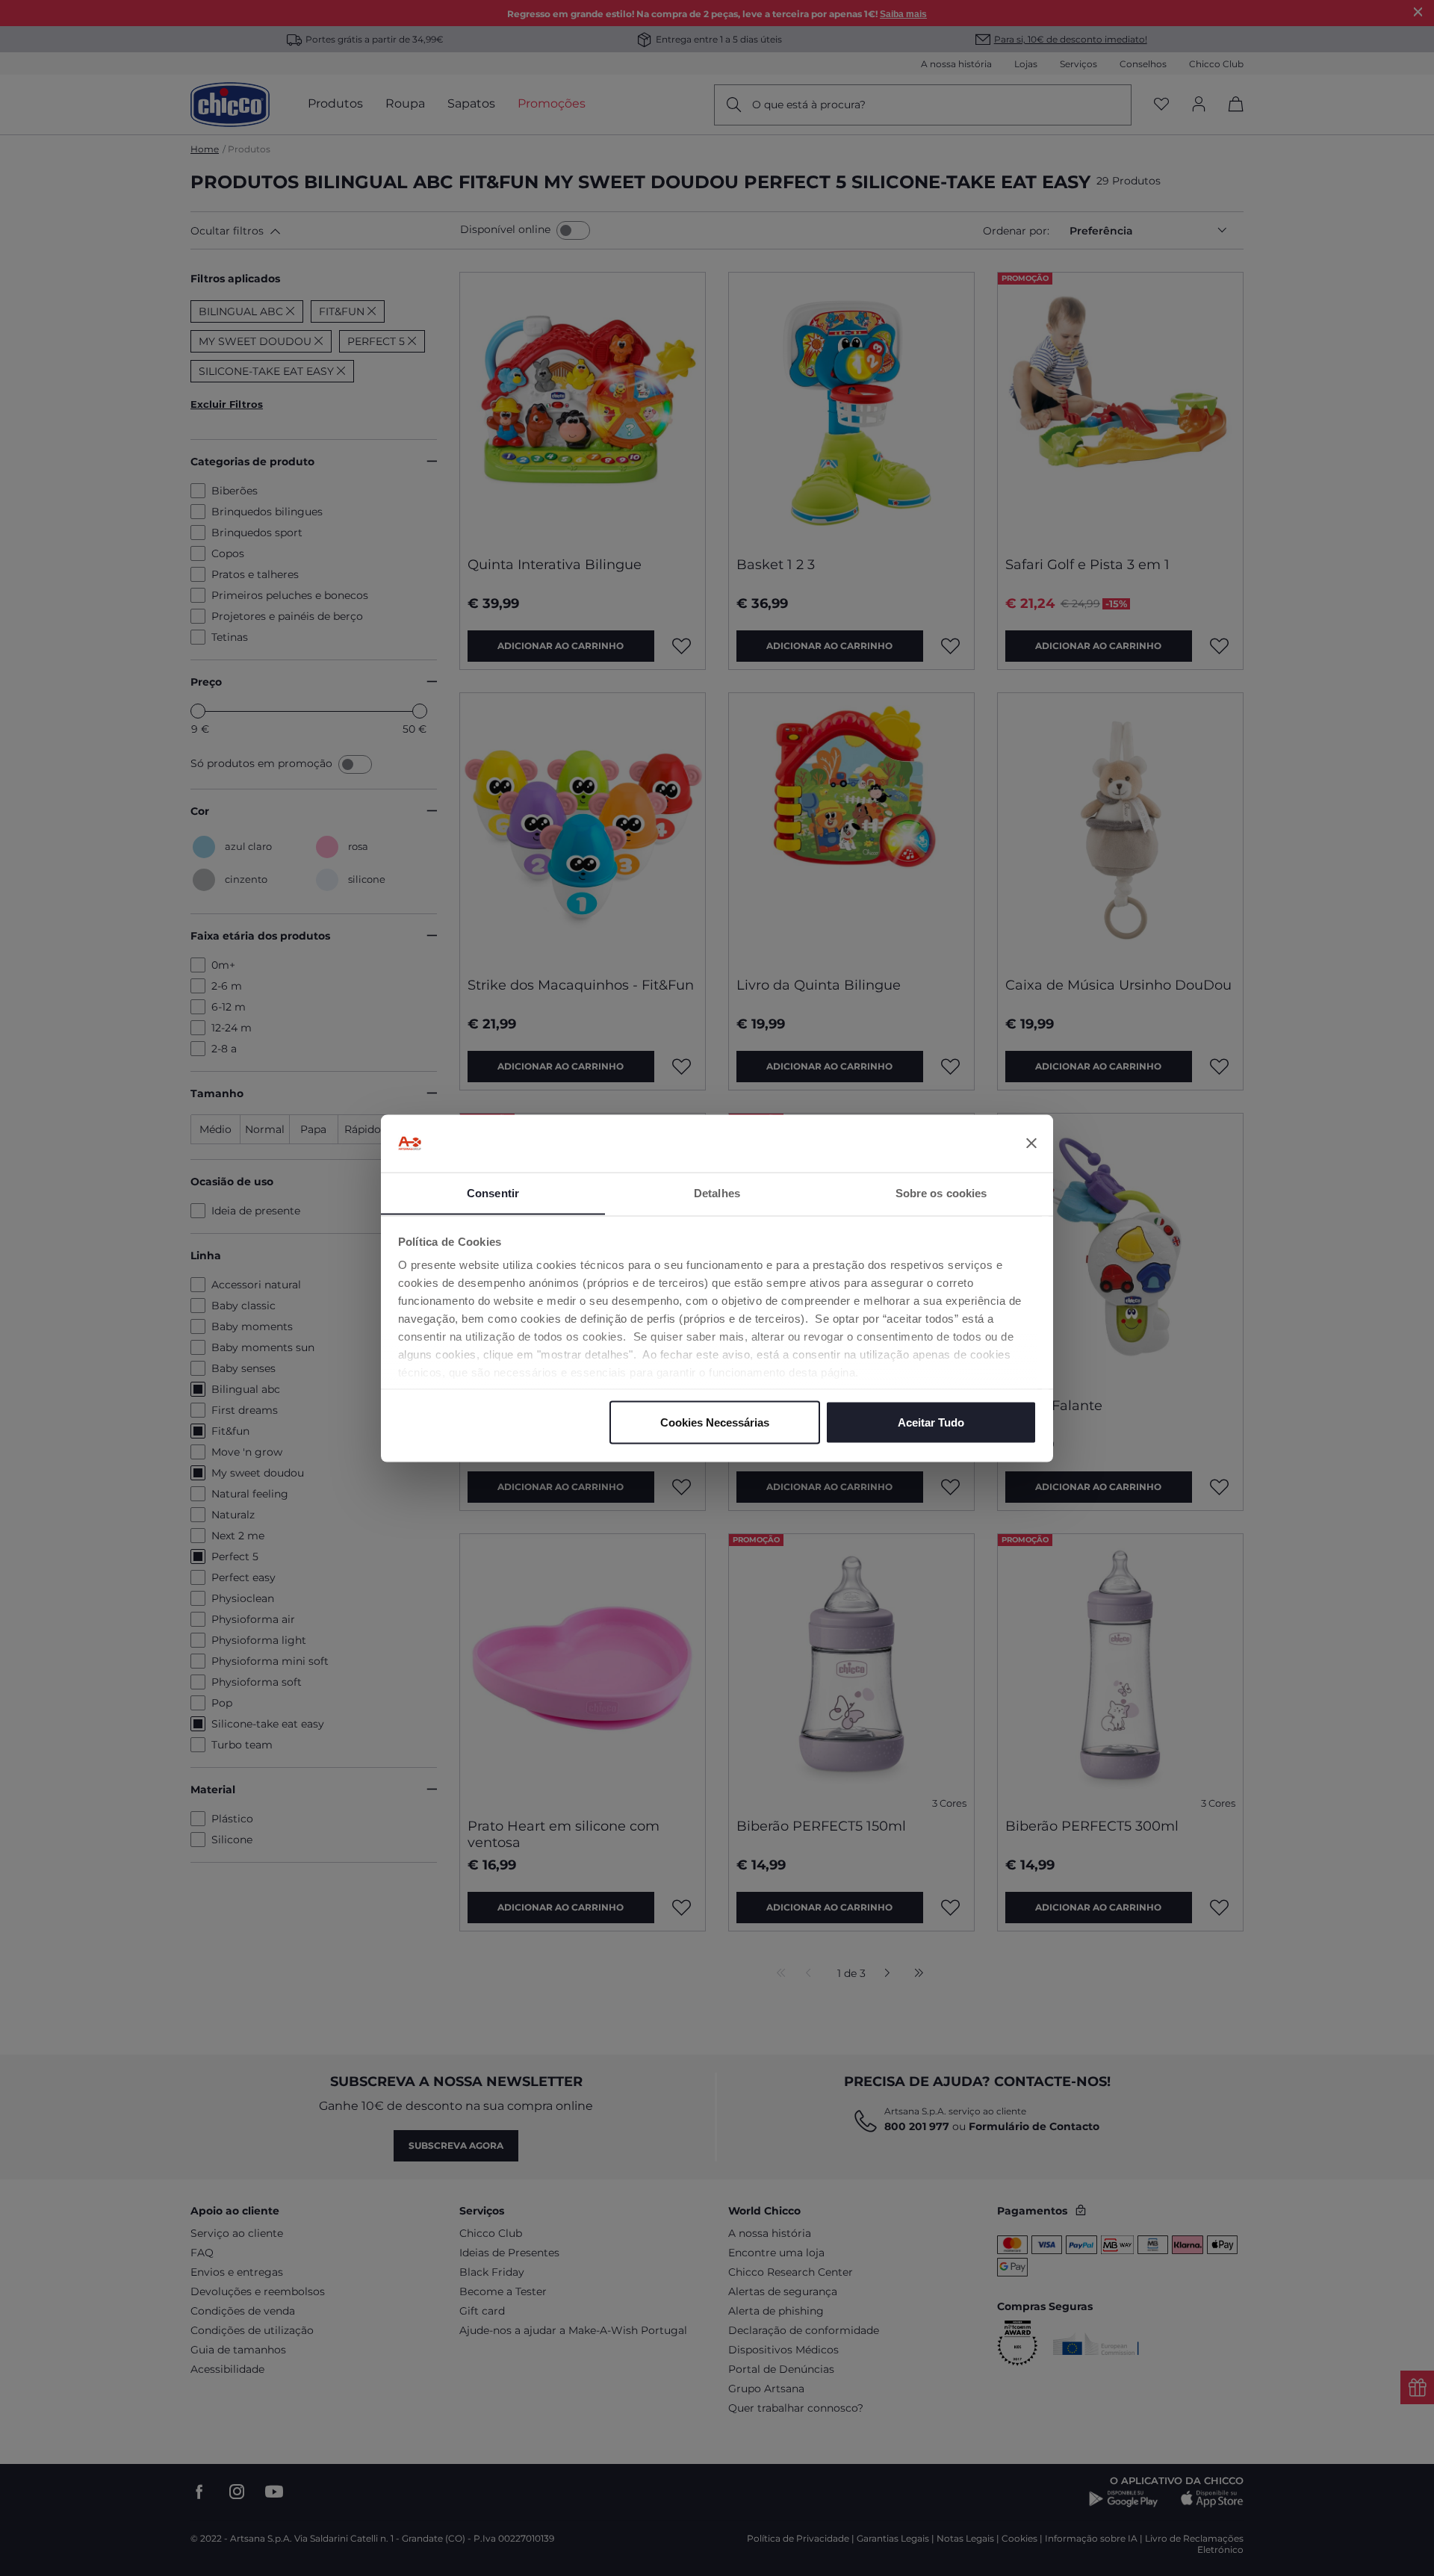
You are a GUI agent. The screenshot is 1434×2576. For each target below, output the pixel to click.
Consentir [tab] (493, 1192)
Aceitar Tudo (931, 1422)
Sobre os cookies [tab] (941, 1192)
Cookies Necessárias (715, 1422)
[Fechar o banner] (1031, 1143)
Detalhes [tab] (717, 1192)
